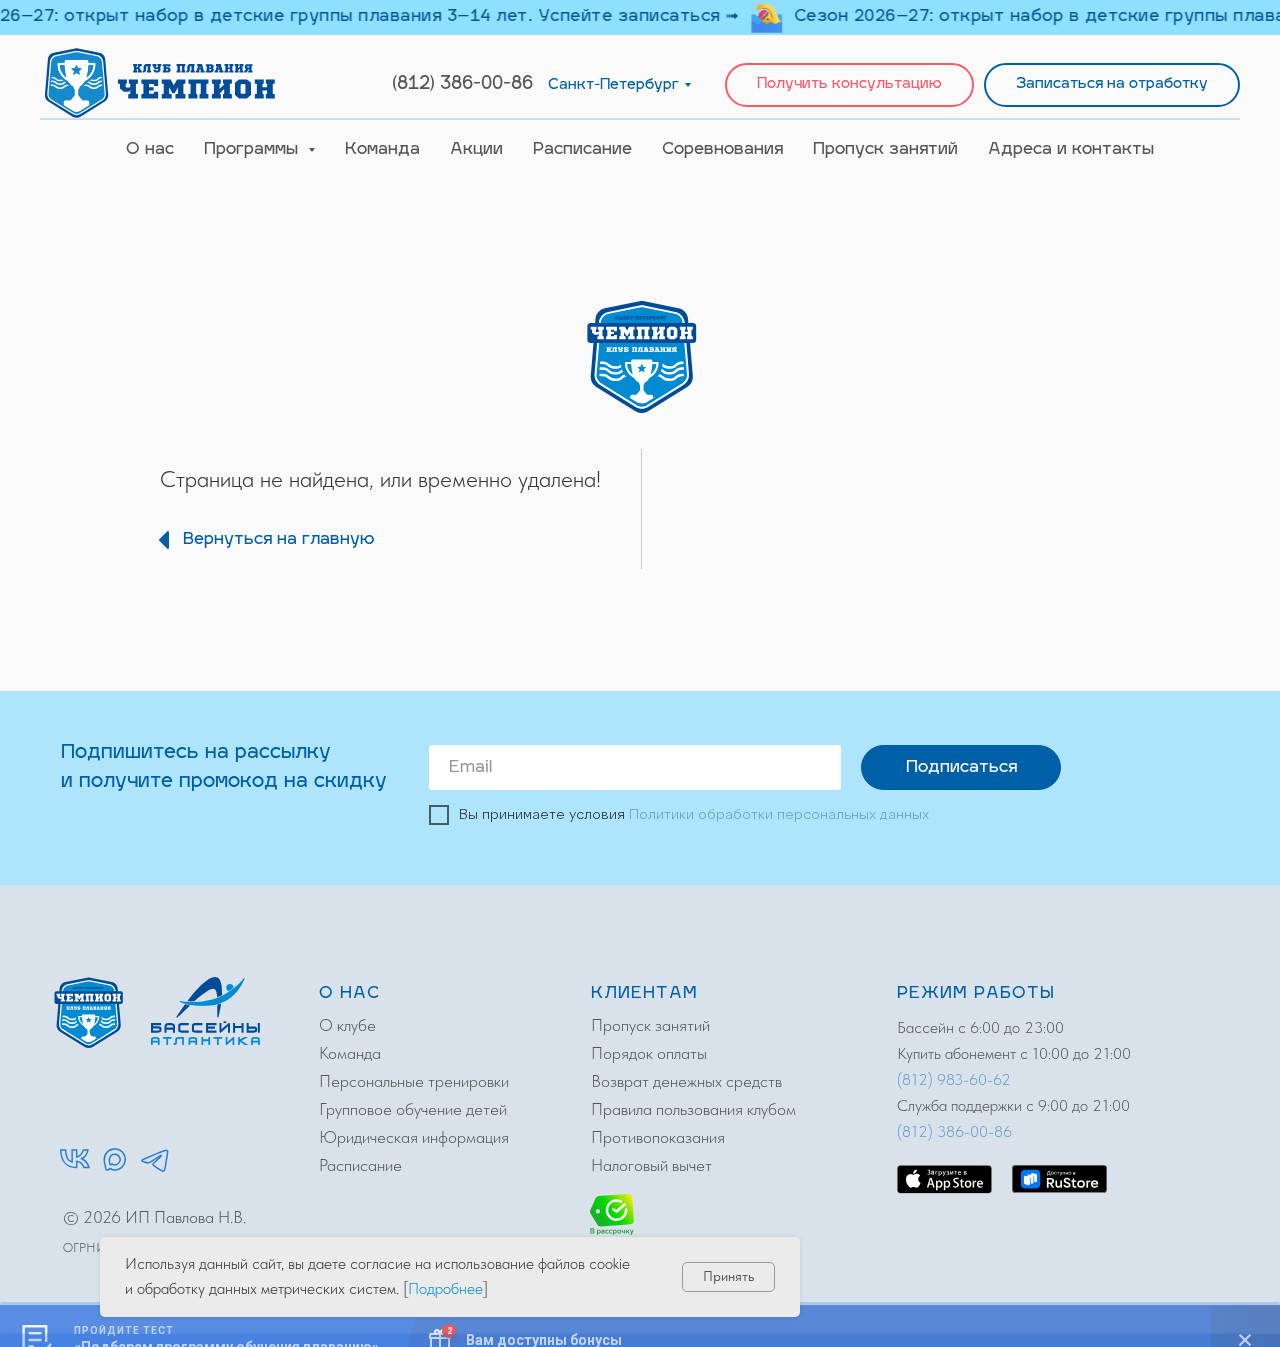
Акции (476, 150)
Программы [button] (253, 150)
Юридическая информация (414, 1137)
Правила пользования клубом (693, 1109)
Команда (382, 150)
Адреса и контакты (1071, 150)
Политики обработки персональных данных (779, 815)
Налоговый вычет (651, 1165)
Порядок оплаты (649, 1053)
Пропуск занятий (885, 150)
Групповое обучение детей (413, 1109)
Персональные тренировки (414, 1081)
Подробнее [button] (445, 1288)
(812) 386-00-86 (462, 85)
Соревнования (722, 150)
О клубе (347, 1025)
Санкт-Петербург (613, 85)
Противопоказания (658, 1137)
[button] (849, 85)
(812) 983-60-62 (954, 1079)
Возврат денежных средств (686, 1081)
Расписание (582, 150)
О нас (150, 150)
